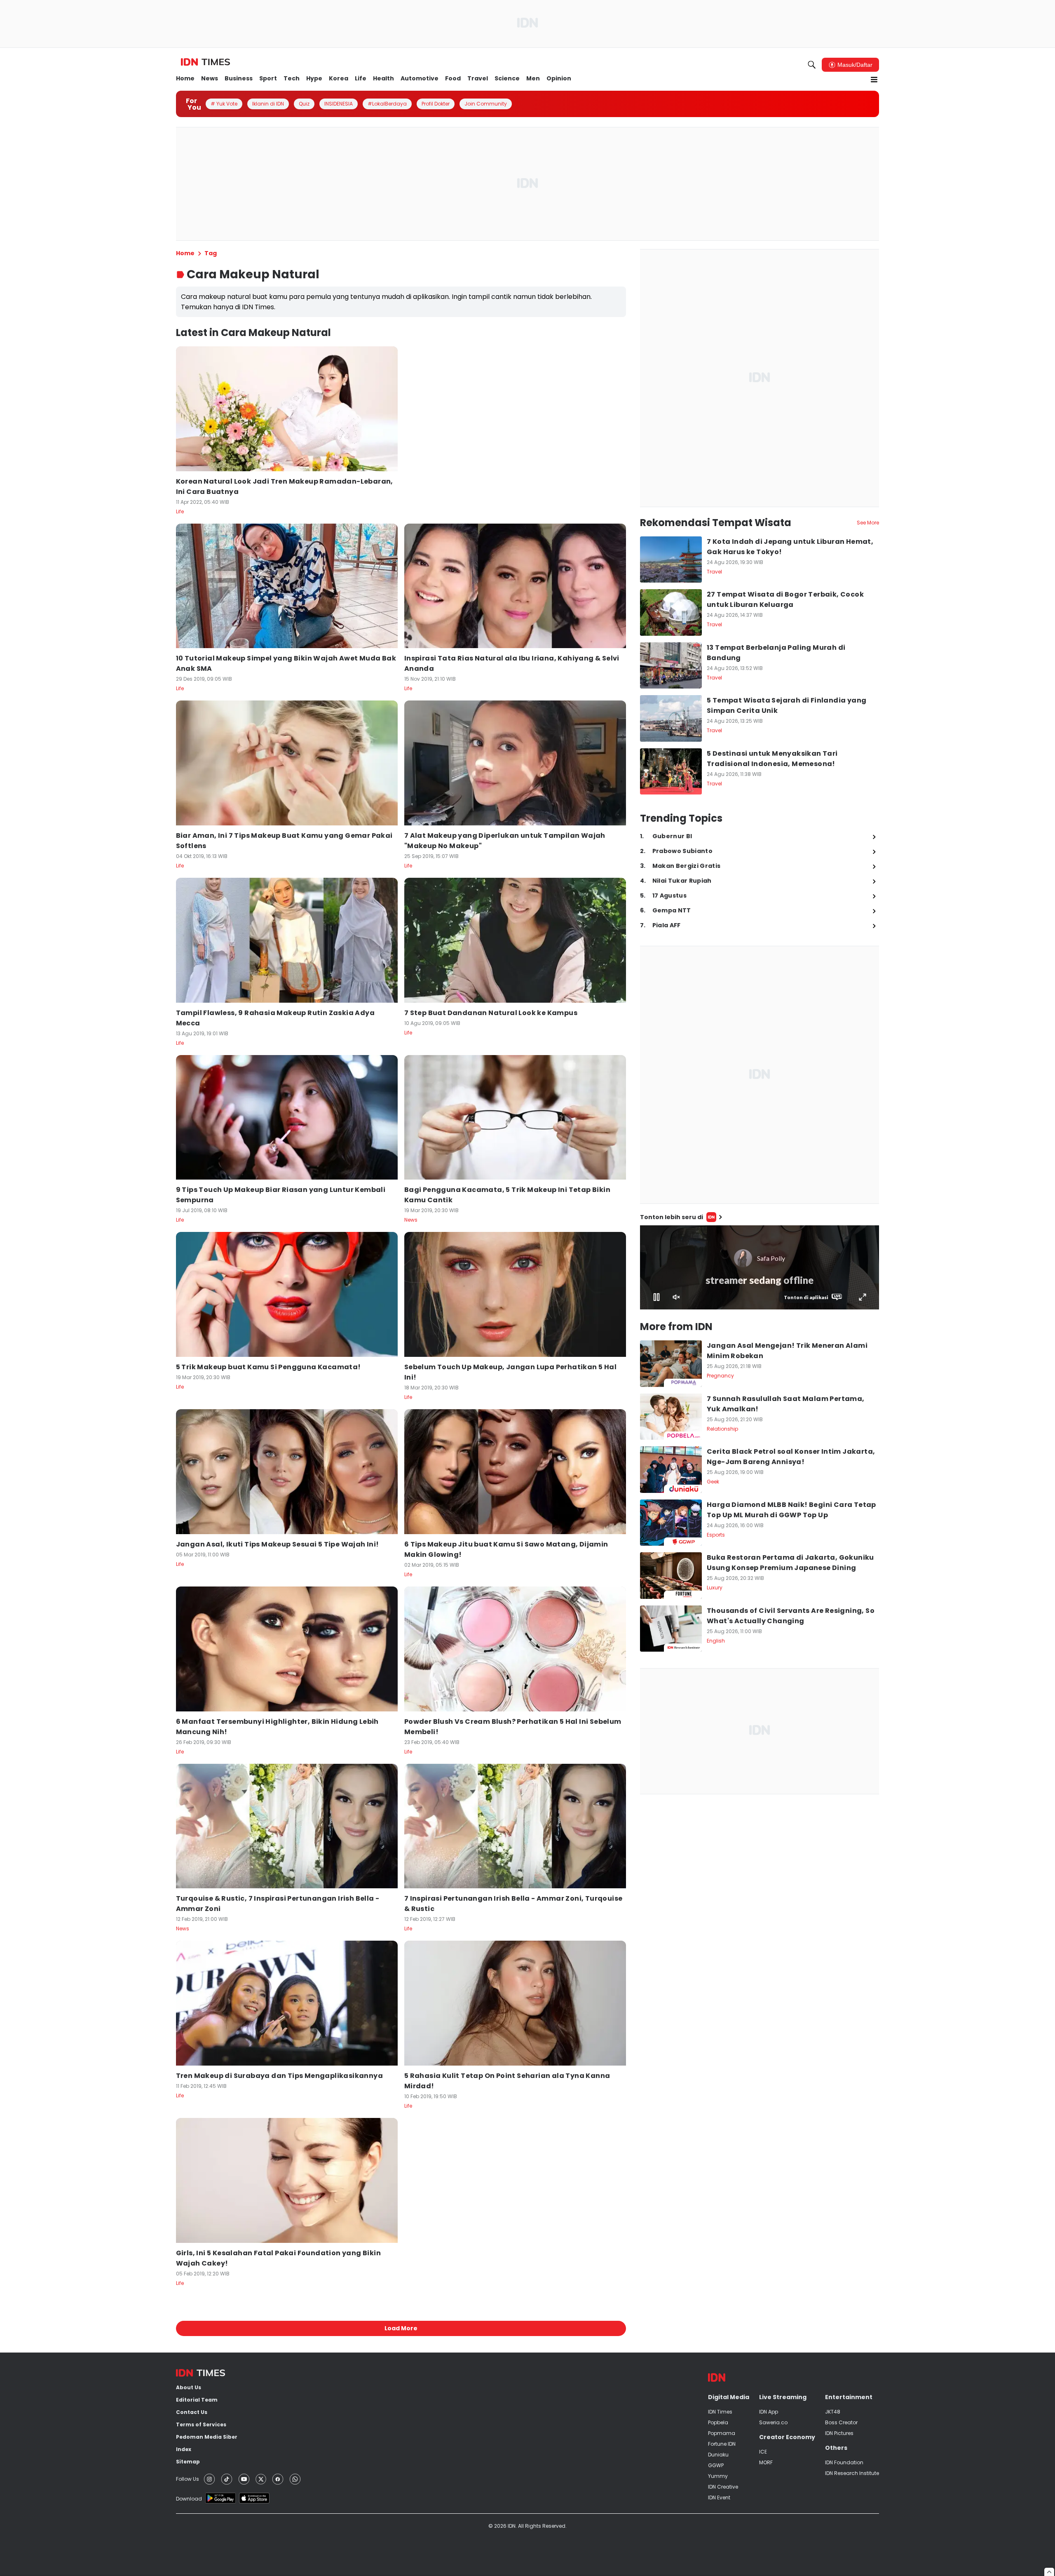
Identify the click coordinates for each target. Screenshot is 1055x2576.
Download (189, 2499)
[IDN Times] (205, 62)
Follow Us (188, 2479)
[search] (812, 65)
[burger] (874, 80)
